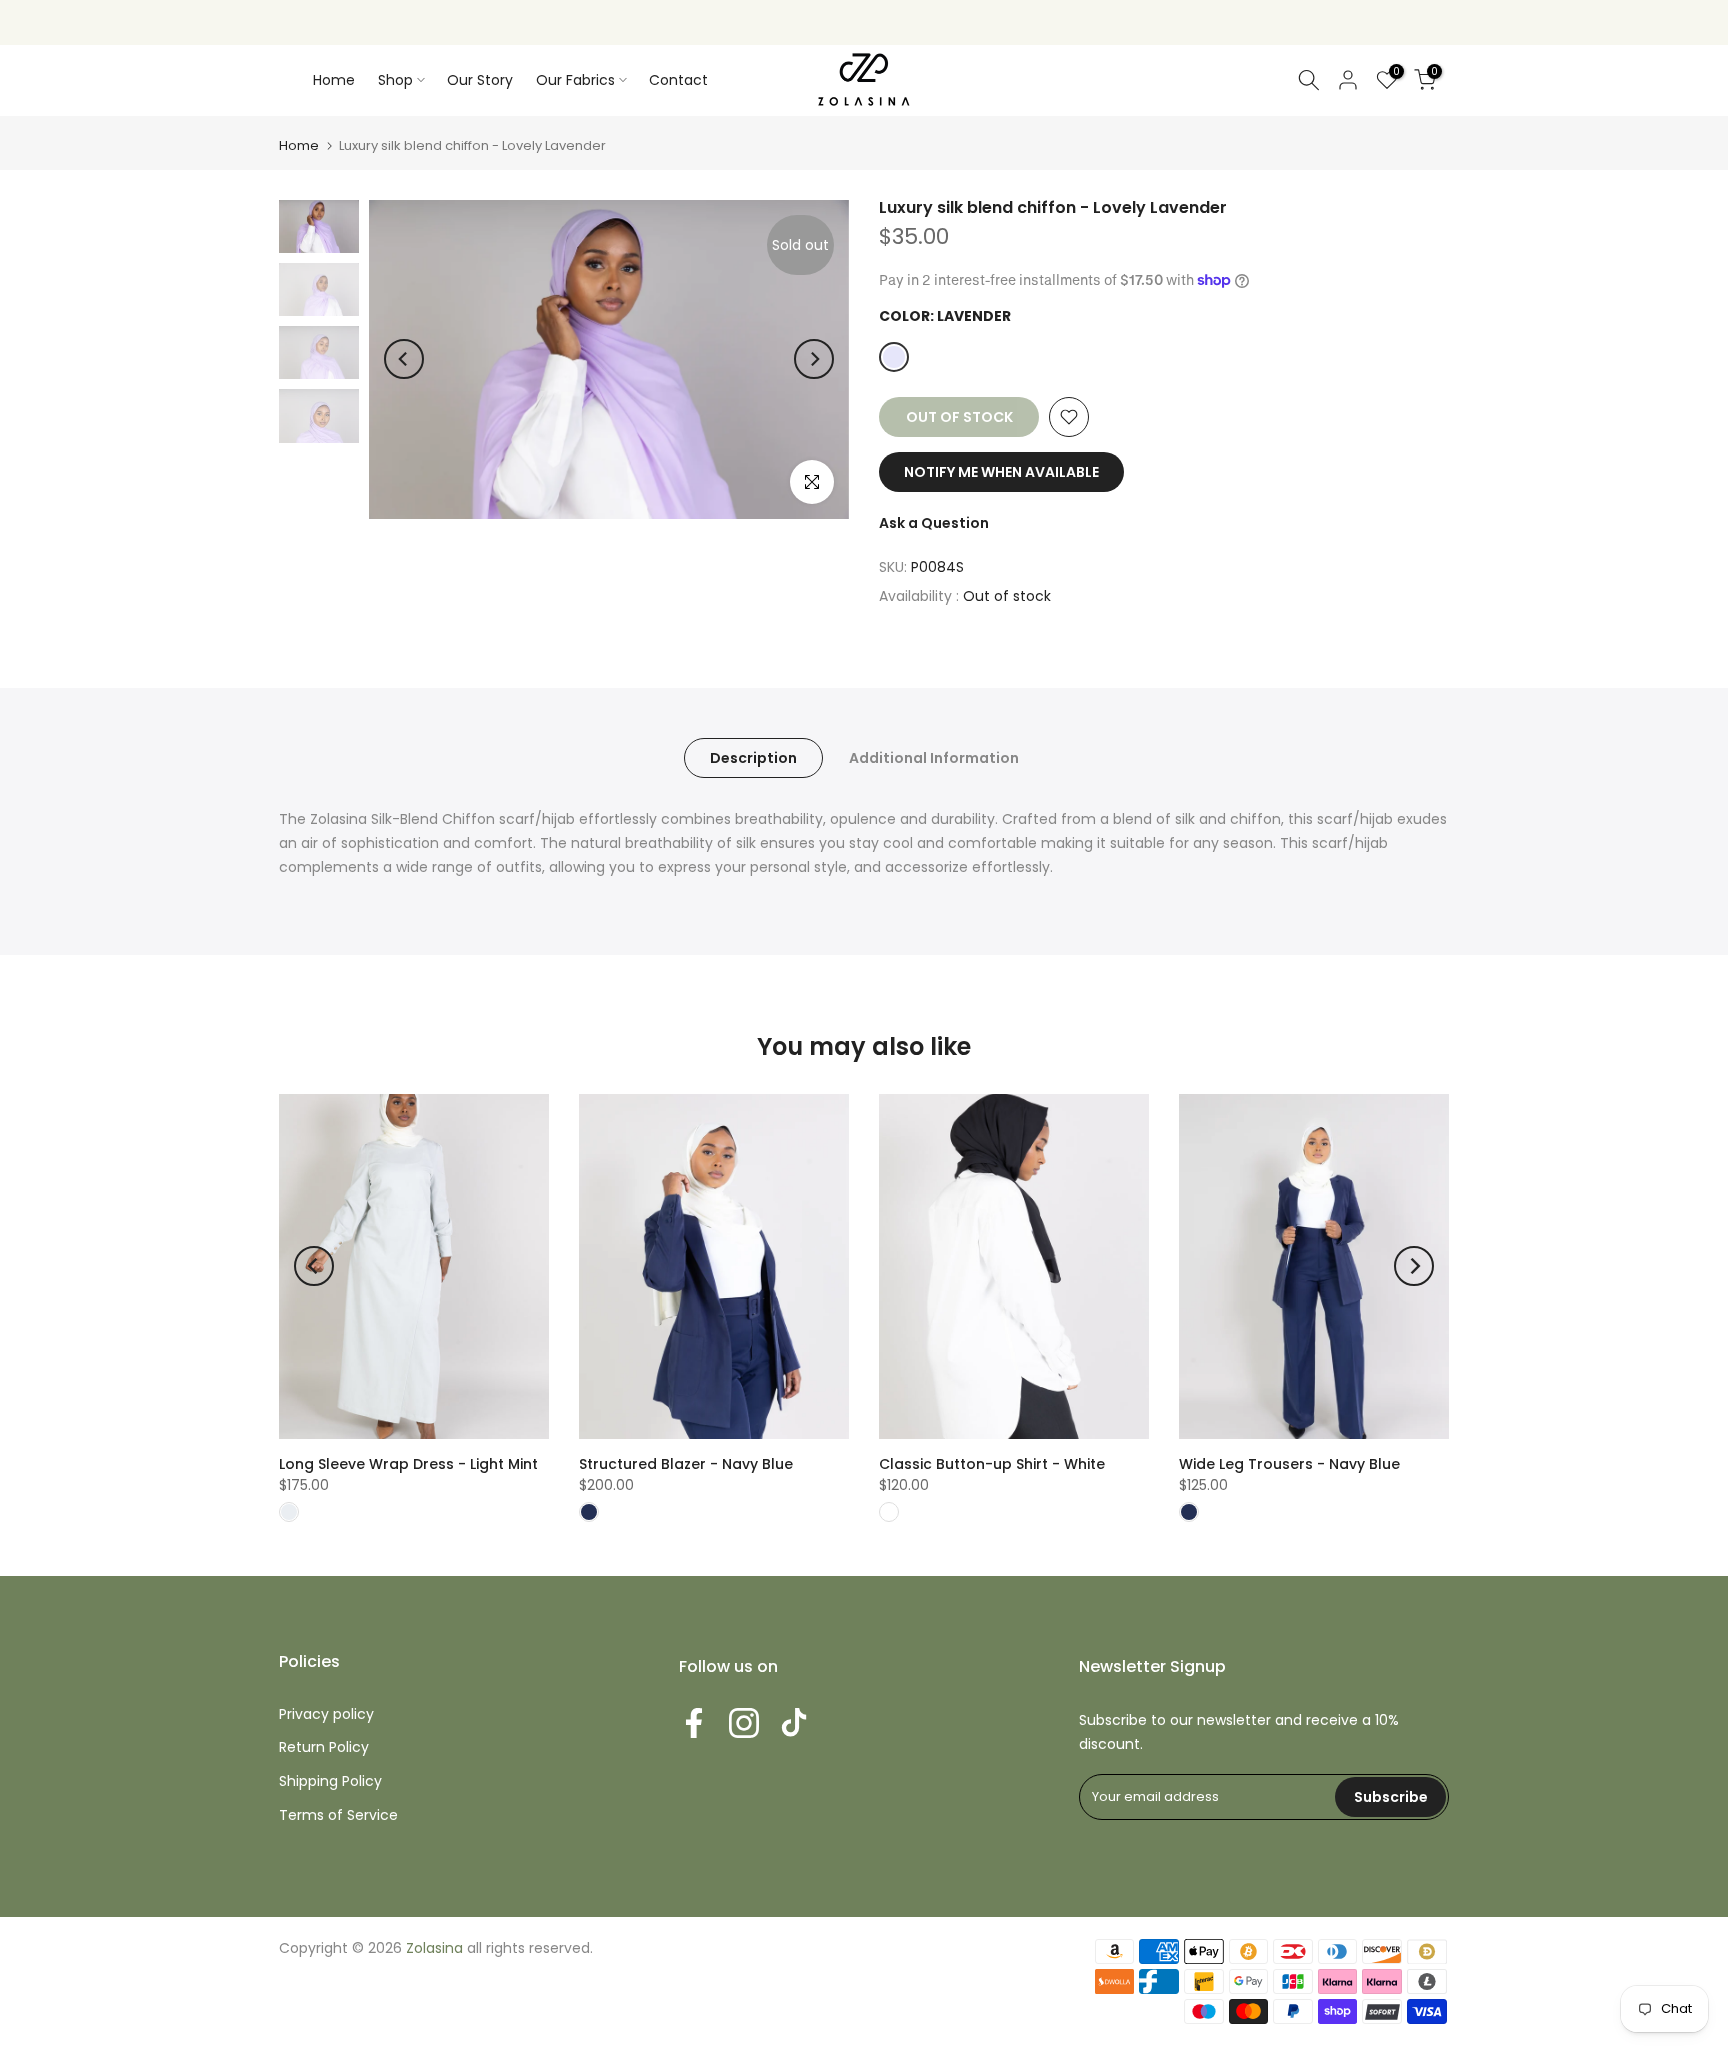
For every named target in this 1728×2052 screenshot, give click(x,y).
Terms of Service (338, 1815)
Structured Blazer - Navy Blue (686, 1464)
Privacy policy (326, 1714)
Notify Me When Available (1001, 472)
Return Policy (324, 1747)
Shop (395, 80)
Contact (678, 80)
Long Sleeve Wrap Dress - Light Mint (408, 1464)
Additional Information (934, 758)
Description (753, 758)
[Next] (814, 359)
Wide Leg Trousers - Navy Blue (1289, 1464)
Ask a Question (934, 523)
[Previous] (404, 359)
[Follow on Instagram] (744, 1723)
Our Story (480, 80)
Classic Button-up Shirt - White (992, 1464)
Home (334, 80)
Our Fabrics (575, 80)
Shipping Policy (330, 1781)
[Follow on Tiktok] (794, 1723)
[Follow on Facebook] (694, 1723)
